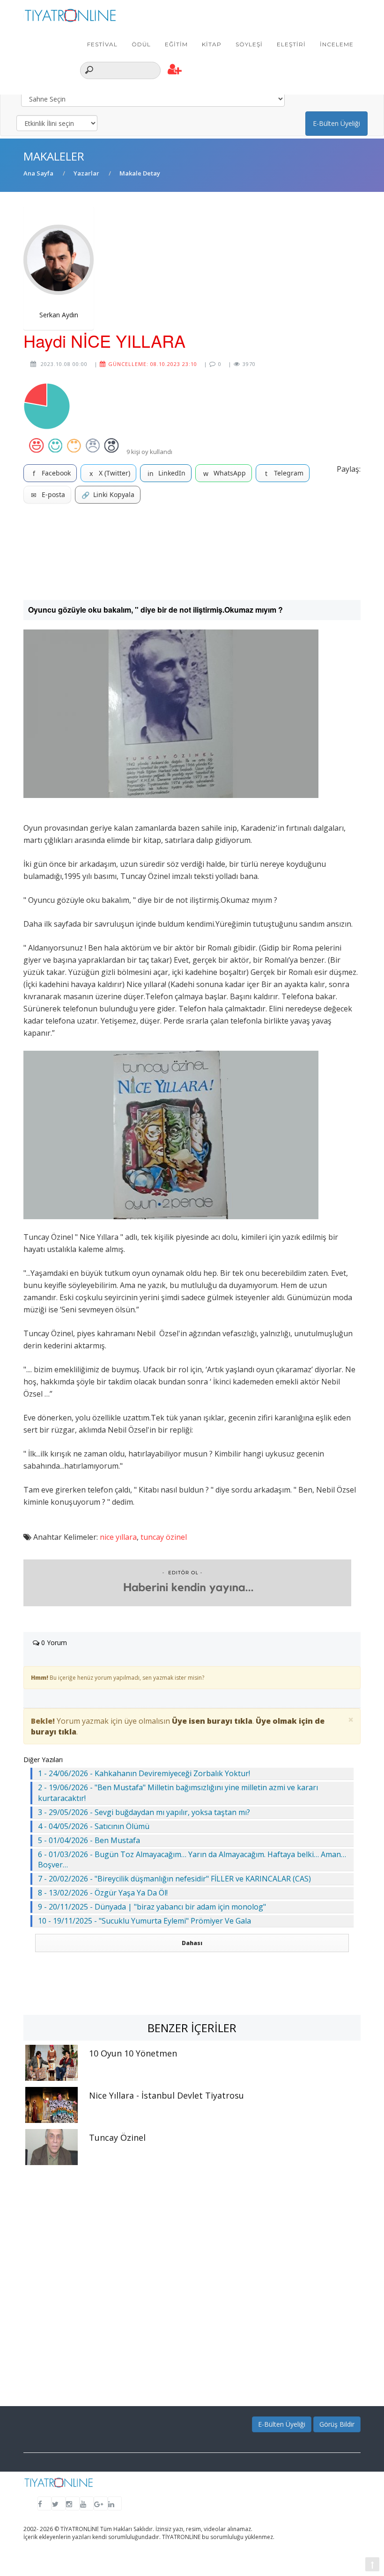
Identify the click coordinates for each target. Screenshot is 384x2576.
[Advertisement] (192, 552)
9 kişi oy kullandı (149, 452)
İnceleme (337, 44)
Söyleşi (249, 44)
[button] (175, 70)
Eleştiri (291, 44)
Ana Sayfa (38, 173)
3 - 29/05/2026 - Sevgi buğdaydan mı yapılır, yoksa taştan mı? (144, 1812)
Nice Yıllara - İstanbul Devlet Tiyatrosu (166, 2095)
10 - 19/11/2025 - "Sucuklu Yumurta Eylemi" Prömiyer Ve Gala (144, 1921)
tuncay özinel (164, 1537)
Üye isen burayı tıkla (212, 1721)
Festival (102, 44)
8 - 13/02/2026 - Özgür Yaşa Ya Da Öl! (103, 1893)
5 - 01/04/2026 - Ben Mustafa (89, 1840)
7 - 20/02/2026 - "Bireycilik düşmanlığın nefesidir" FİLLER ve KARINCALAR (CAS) (174, 1879)
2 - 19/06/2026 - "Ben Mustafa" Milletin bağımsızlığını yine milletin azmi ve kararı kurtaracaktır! (178, 1793)
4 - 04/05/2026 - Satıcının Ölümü (94, 1826)
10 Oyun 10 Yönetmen (133, 2053)
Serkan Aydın (59, 315)
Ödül (141, 44)
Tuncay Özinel (117, 2137)
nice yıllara (118, 1537)
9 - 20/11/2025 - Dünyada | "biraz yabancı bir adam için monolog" (152, 1907)
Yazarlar (86, 173)
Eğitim (176, 44)
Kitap (212, 44)
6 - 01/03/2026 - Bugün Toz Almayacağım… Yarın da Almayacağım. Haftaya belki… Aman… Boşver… (192, 1860)
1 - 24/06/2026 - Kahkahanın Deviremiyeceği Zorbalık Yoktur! (144, 1773)
